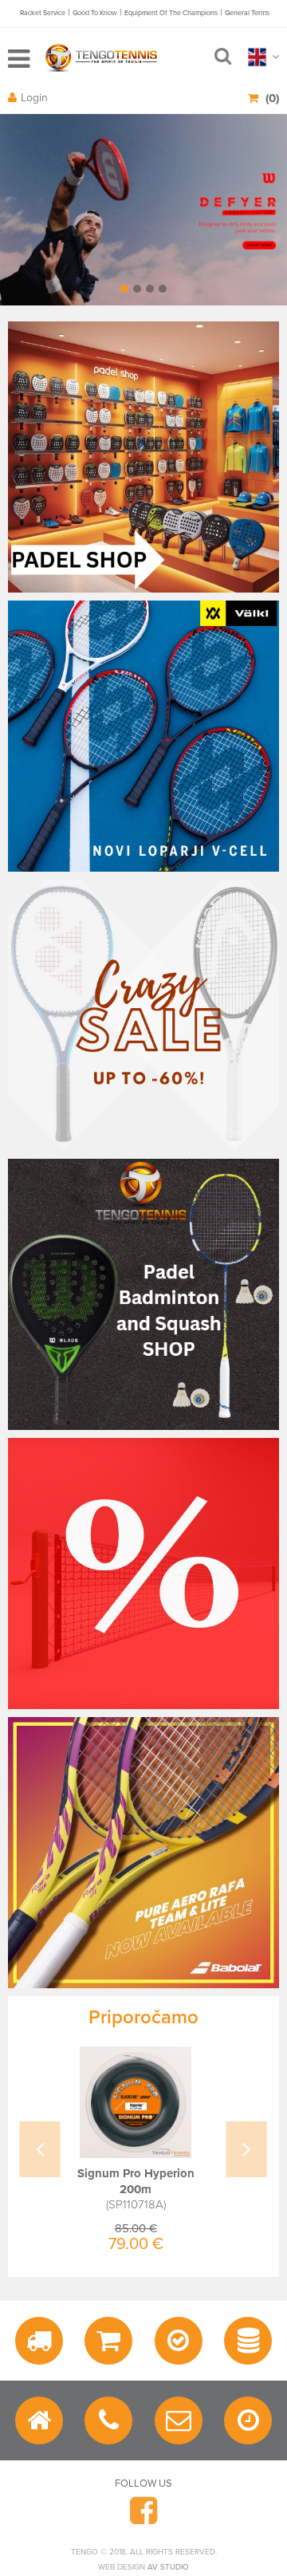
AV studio (168, 2567)
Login (34, 98)
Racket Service (43, 13)
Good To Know (95, 13)
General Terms (247, 13)
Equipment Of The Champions (171, 13)
